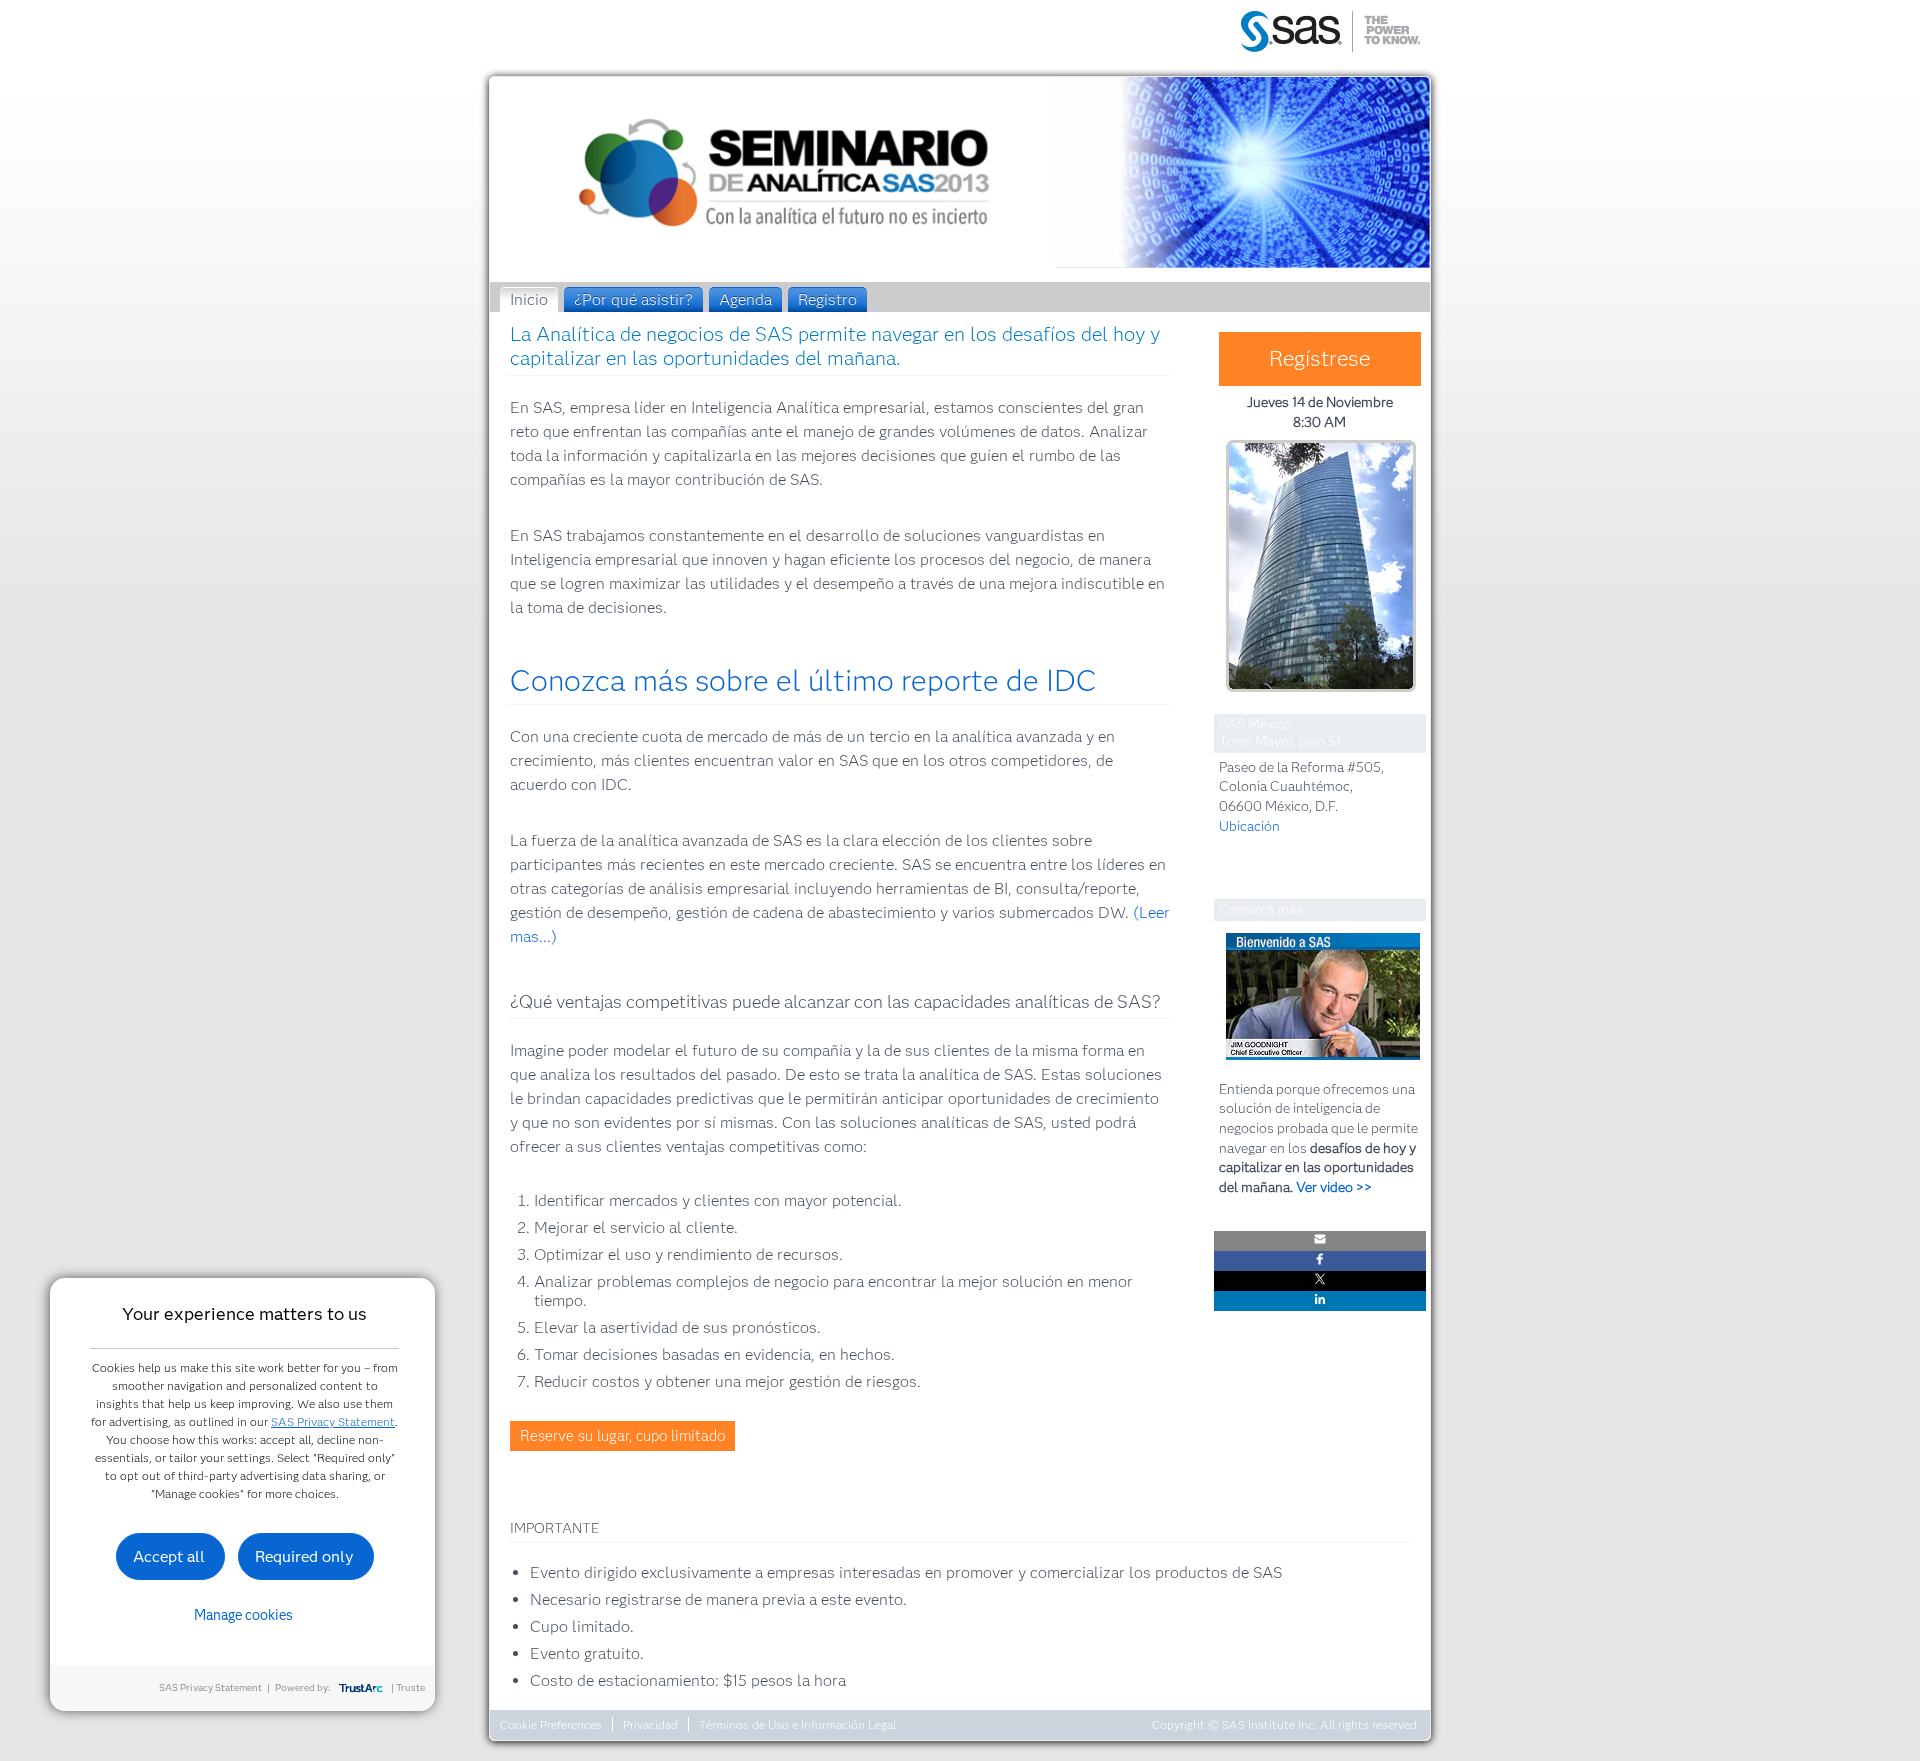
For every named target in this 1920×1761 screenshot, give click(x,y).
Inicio (529, 299)
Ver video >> (1334, 1187)
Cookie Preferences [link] (551, 1724)
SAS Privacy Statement (333, 1421)
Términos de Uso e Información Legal (797, 1724)
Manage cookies (243, 1615)
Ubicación (1249, 826)
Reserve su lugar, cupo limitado (622, 1436)
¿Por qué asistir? (633, 299)
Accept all (169, 1556)
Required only (304, 1556)
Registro (827, 299)
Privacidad (650, 1724)
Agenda (745, 299)
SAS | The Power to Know (1330, 33)
